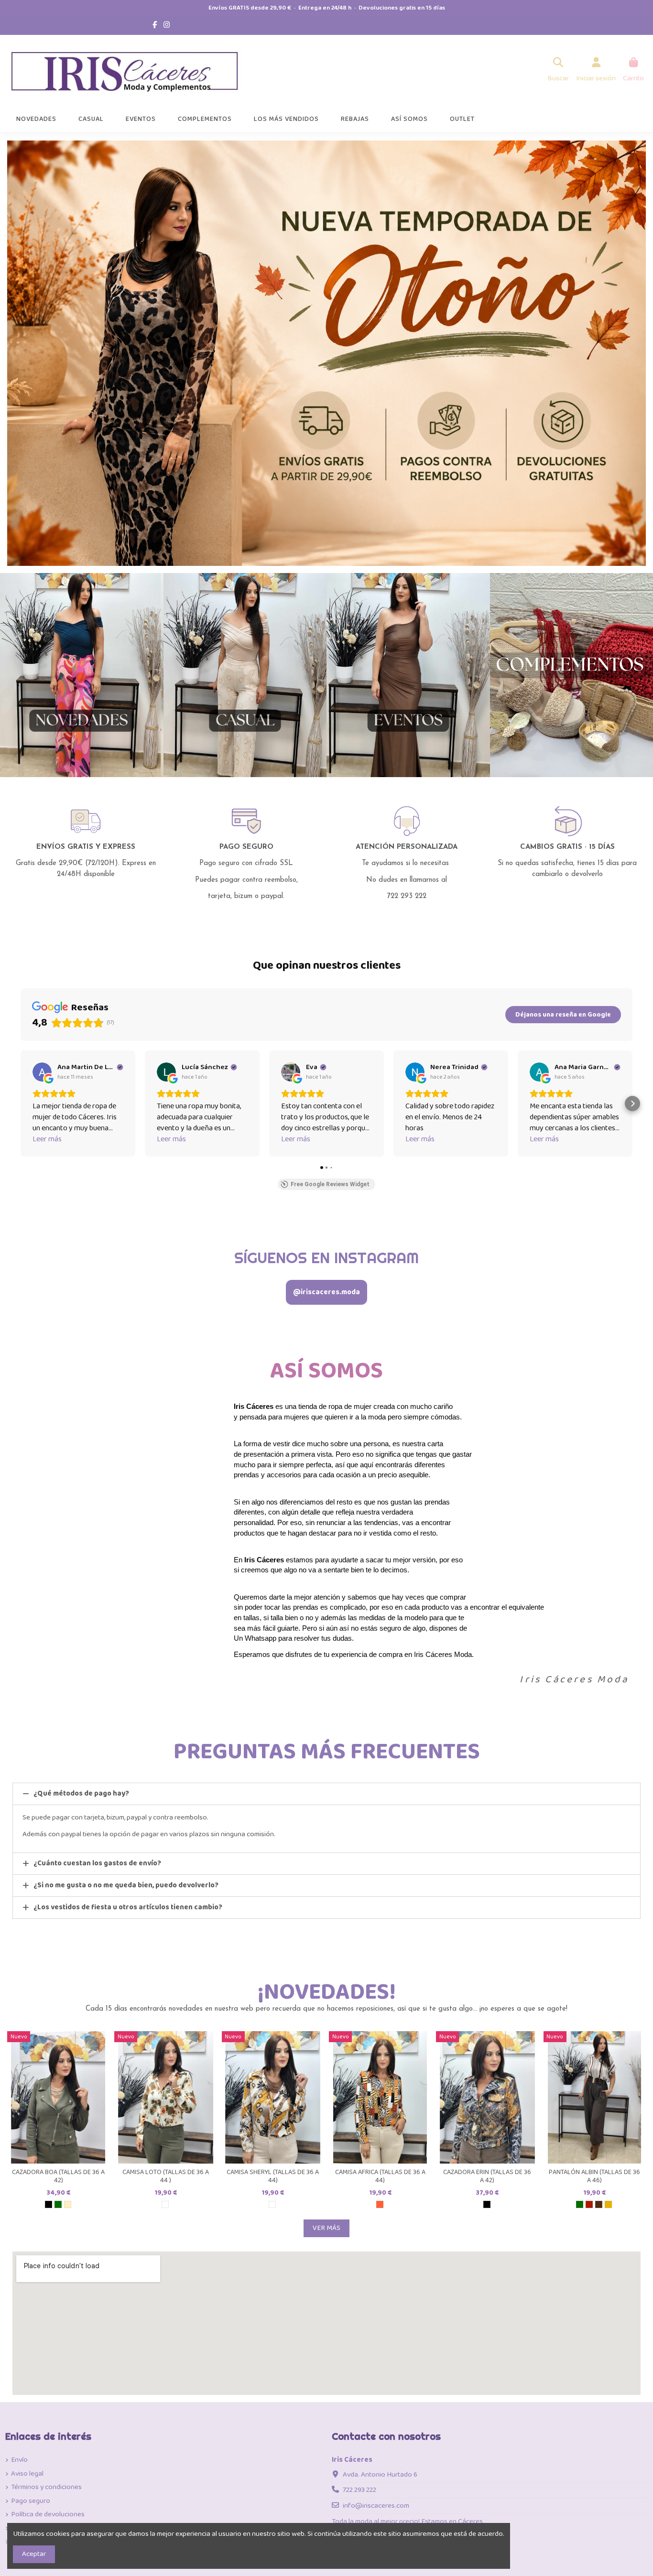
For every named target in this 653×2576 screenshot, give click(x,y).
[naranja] (380, 2204)
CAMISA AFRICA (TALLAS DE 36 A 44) (380, 2176)
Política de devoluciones (48, 2515)
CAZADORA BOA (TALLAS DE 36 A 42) (58, 2176)
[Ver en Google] (42, 1072)
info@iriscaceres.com (376, 2506)
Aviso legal (27, 2474)
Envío (19, 2460)
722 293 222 (359, 2490)
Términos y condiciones (46, 2487)
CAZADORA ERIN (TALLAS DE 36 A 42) (487, 2176)
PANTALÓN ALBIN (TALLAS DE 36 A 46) (594, 2176)
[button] (21, 1104)
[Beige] (68, 2204)
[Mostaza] (608, 2204)
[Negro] (49, 2204)
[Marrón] (599, 2204)
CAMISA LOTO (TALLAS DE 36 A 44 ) (166, 2176)
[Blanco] (165, 2204)
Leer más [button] (47, 1139)
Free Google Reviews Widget (330, 1184)
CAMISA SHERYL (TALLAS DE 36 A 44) (273, 2176)
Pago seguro (31, 2501)
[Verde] (58, 2204)
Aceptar (34, 2554)
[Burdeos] (589, 2204)
